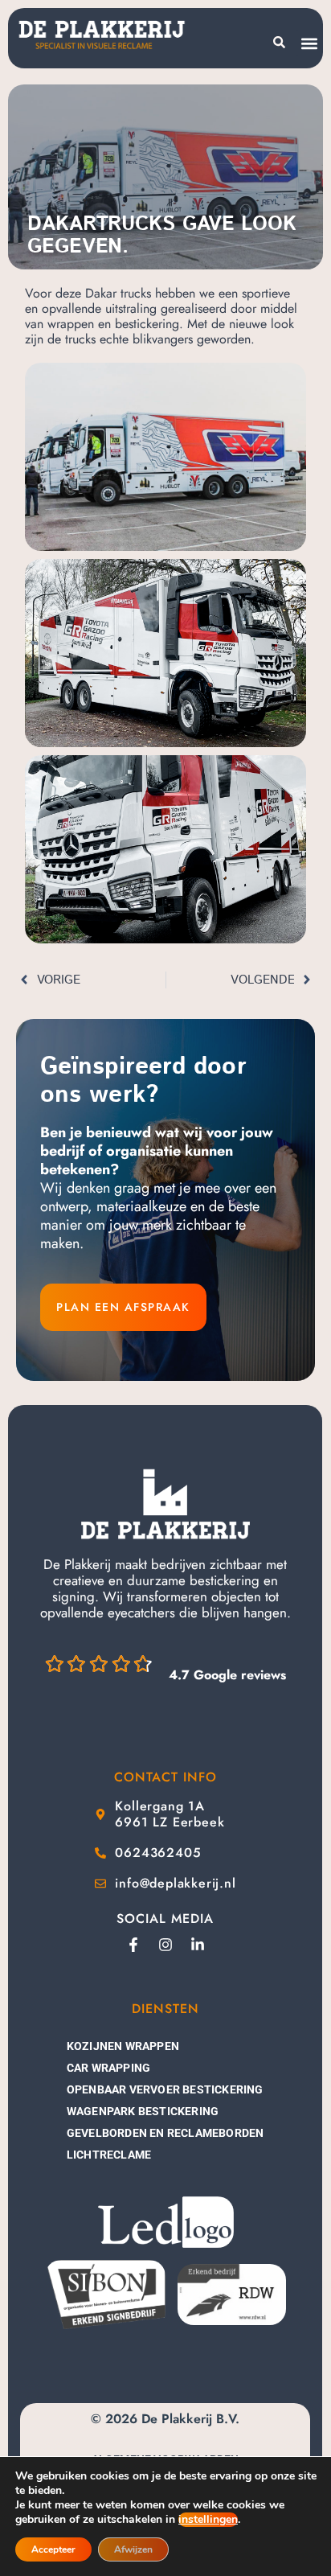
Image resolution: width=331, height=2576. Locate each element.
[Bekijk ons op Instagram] (165, 1945)
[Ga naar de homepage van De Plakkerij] (165, 1504)
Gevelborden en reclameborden (165, 2133)
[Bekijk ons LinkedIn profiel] (198, 1945)
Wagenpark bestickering (143, 2111)
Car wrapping (108, 2068)
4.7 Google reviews (227, 1675)
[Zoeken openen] (279, 42)
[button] (309, 43)
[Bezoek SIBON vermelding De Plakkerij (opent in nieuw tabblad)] (105, 2294)
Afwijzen (133, 2549)
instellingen (208, 2520)
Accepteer (53, 2549)
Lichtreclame (109, 2155)
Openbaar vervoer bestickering (165, 2089)
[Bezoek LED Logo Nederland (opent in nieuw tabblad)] (165, 2223)
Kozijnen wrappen (123, 2046)
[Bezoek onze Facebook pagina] (133, 1945)
